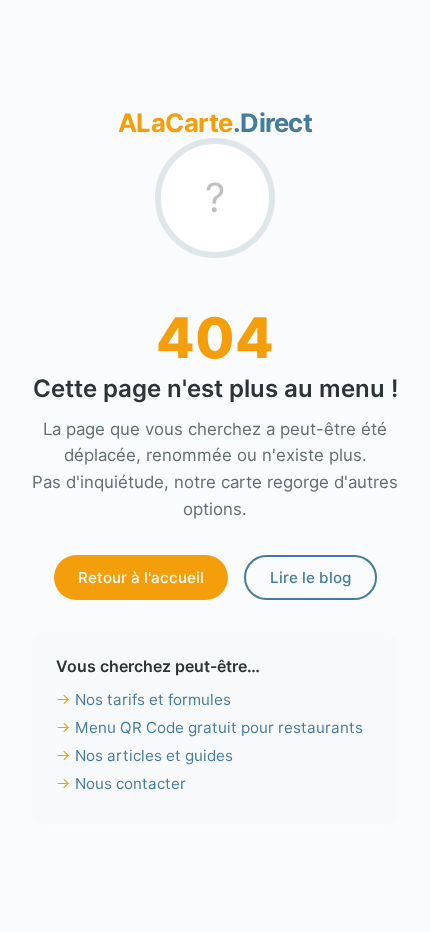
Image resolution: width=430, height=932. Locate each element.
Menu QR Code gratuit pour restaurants (219, 727)
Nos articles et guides (154, 755)
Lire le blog (310, 577)
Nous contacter (130, 783)
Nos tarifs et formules (153, 699)
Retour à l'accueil (141, 577)
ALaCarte (215, 122)
